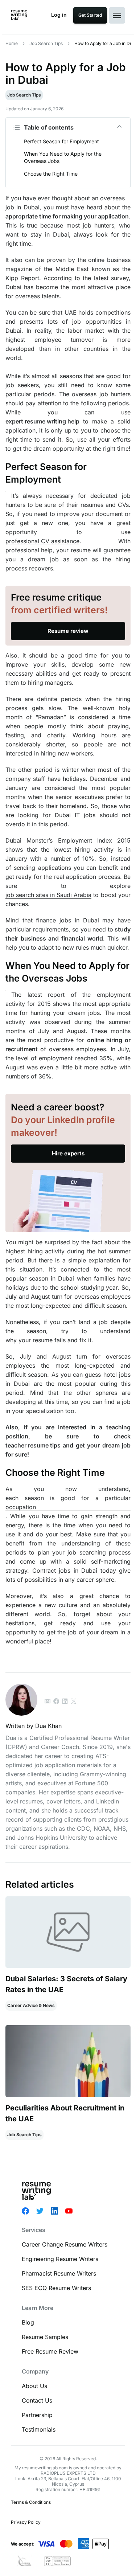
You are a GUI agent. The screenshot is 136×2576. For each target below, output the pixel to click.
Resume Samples (45, 2337)
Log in (59, 15)
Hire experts (68, 1153)
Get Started (90, 15)
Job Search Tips (46, 43)
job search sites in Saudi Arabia (48, 895)
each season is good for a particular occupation (68, 1502)
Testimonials (39, 2429)
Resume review (68, 631)
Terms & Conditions (31, 2502)
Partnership (37, 2415)
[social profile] (56, 1702)
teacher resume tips (33, 1445)
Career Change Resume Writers (65, 2244)
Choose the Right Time (51, 174)
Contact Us (37, 2400)
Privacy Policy (26, 2522)
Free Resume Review (50, 2351)
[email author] (48, 1702)
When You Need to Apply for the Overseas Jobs (63, 157)
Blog (28, 2322)
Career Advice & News (31, 2005)
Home (12, 43)
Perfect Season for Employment (61, 141)
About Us (34, 2386)
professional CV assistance (42, 541)
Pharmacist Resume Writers (59, 2273)
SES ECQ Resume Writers (56, 2288)
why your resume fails (36, 1340)
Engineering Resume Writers (60, 2259)
